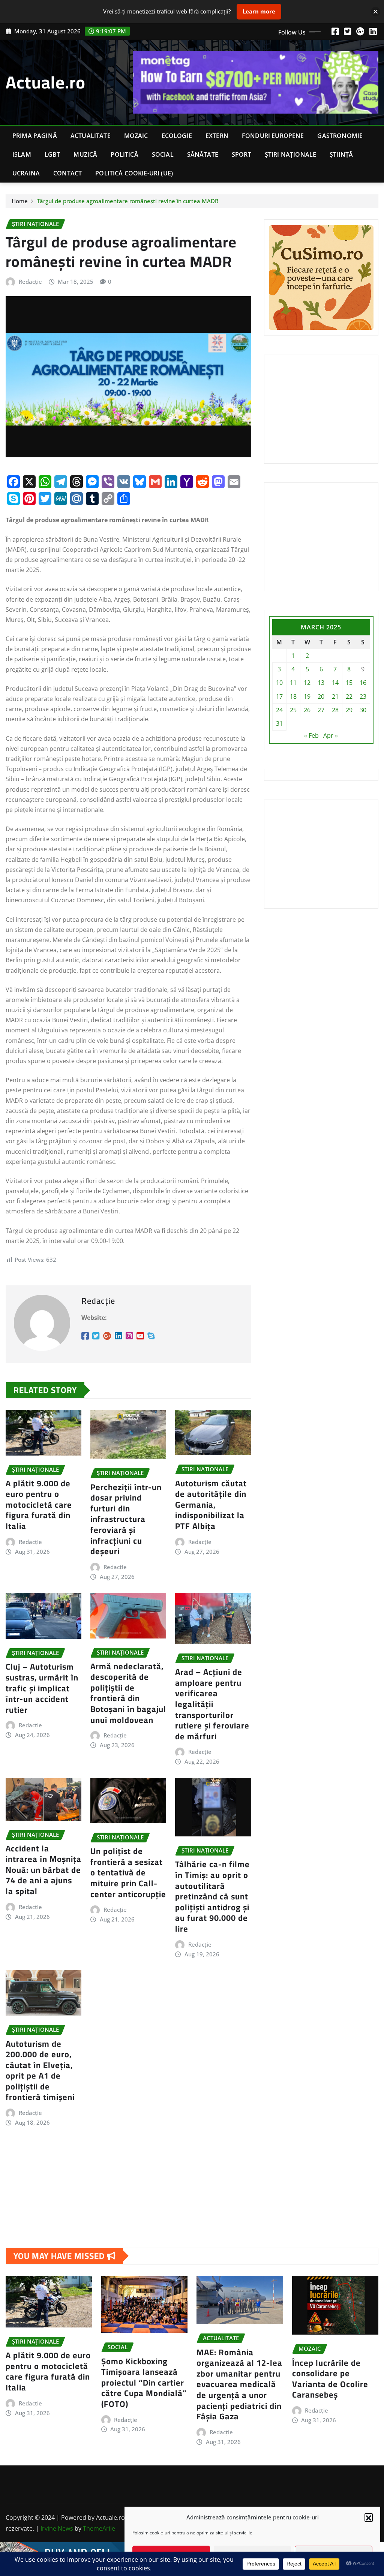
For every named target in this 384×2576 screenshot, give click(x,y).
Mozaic (136, 136)
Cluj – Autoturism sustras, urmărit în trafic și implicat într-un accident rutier (42, 1688)
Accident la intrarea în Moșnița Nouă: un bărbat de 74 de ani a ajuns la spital (43, 1870)
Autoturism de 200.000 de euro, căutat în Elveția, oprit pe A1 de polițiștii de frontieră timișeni (40, 2071)
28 (335, 710)
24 (279, 710)
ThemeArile (99, 2528)
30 (363, 710)
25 (293, 710)
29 (349, 710)
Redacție (30, 282)
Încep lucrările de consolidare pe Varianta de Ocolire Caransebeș (330, 2379)
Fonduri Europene (273, 136)
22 (349, 696)
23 (363, 696)
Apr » (331, 735)
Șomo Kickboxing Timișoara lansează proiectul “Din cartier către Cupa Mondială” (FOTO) (144, 2383)
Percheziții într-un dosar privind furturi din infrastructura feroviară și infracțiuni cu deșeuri (126, 1519)
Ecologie (177, 136)
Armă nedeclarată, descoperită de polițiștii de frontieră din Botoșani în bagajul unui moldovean (128, 1693)
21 (335, 696)
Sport (241, 154)
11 (293, 683)
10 (279, 683)
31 (279, 723)
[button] (369, 2517)
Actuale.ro (46, 82)
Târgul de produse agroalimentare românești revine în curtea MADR (127, 201)
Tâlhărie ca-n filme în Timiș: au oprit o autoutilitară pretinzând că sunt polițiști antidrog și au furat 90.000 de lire (212, 1896)
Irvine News (57, 2528)
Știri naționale (290, 154)
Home (20, 201)
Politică (124, 154)
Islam (22, 154)
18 (293, 696)
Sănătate (203, 154)
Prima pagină (35, 136)
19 (307, 696)
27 (321, 710)
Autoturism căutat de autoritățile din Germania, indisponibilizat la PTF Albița (211, 1505)
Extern (217, 136)
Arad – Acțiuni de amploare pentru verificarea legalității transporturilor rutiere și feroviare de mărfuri (212, 1704)
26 (307, 710)
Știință (341, 154)
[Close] (376, 11)
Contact (67, 173)
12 (307, 683)
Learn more (259, 11)
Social (163, 154)
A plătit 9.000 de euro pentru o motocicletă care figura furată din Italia (39, 1505)
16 (363, 683)
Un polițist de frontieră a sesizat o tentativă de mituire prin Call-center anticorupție (128, 1872)
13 (321, 683)
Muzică (85, 154)
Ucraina (26, 173)
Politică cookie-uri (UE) (134, 173)
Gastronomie (340, 136)
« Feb (311, 735)
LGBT (52, 154)
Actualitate (91, 136)
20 (321, 696)
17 (279, 696)
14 (335, 683)
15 (349, 683)
